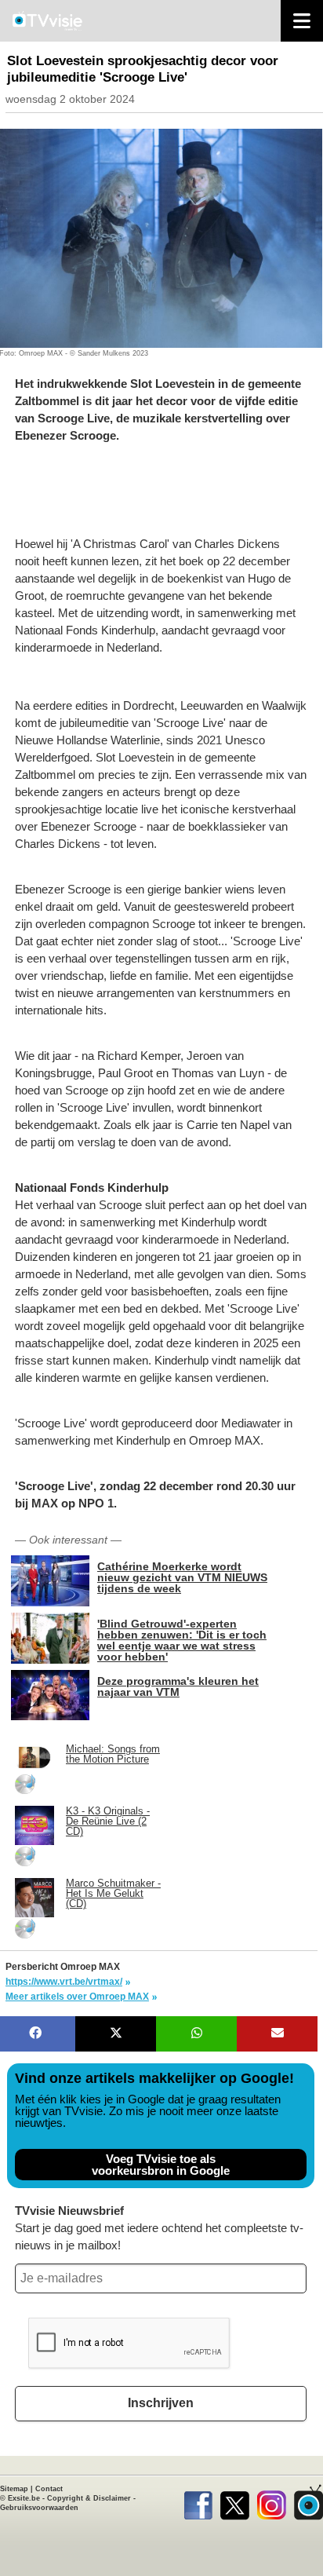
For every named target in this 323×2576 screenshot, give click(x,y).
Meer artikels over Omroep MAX (77, 1997)
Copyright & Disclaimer (89, 2498)
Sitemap (14, 2489)
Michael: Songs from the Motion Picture (113, 1754)
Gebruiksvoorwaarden (39, 2508)
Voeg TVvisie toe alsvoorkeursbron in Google (161, 2165)
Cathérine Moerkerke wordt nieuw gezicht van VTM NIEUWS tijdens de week (182, 1577)
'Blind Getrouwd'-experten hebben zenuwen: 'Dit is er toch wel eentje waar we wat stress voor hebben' (182, 1640)
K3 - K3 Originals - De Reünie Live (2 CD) (108, 1821)
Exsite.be (24, 2498)
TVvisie (308, 2502)
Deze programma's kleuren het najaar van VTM (178, 1686)
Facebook (198, 2502)
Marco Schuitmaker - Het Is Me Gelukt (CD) (113, 1893)
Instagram (272, 2502)
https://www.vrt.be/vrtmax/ (64, 1982)
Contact (49, 2489)
